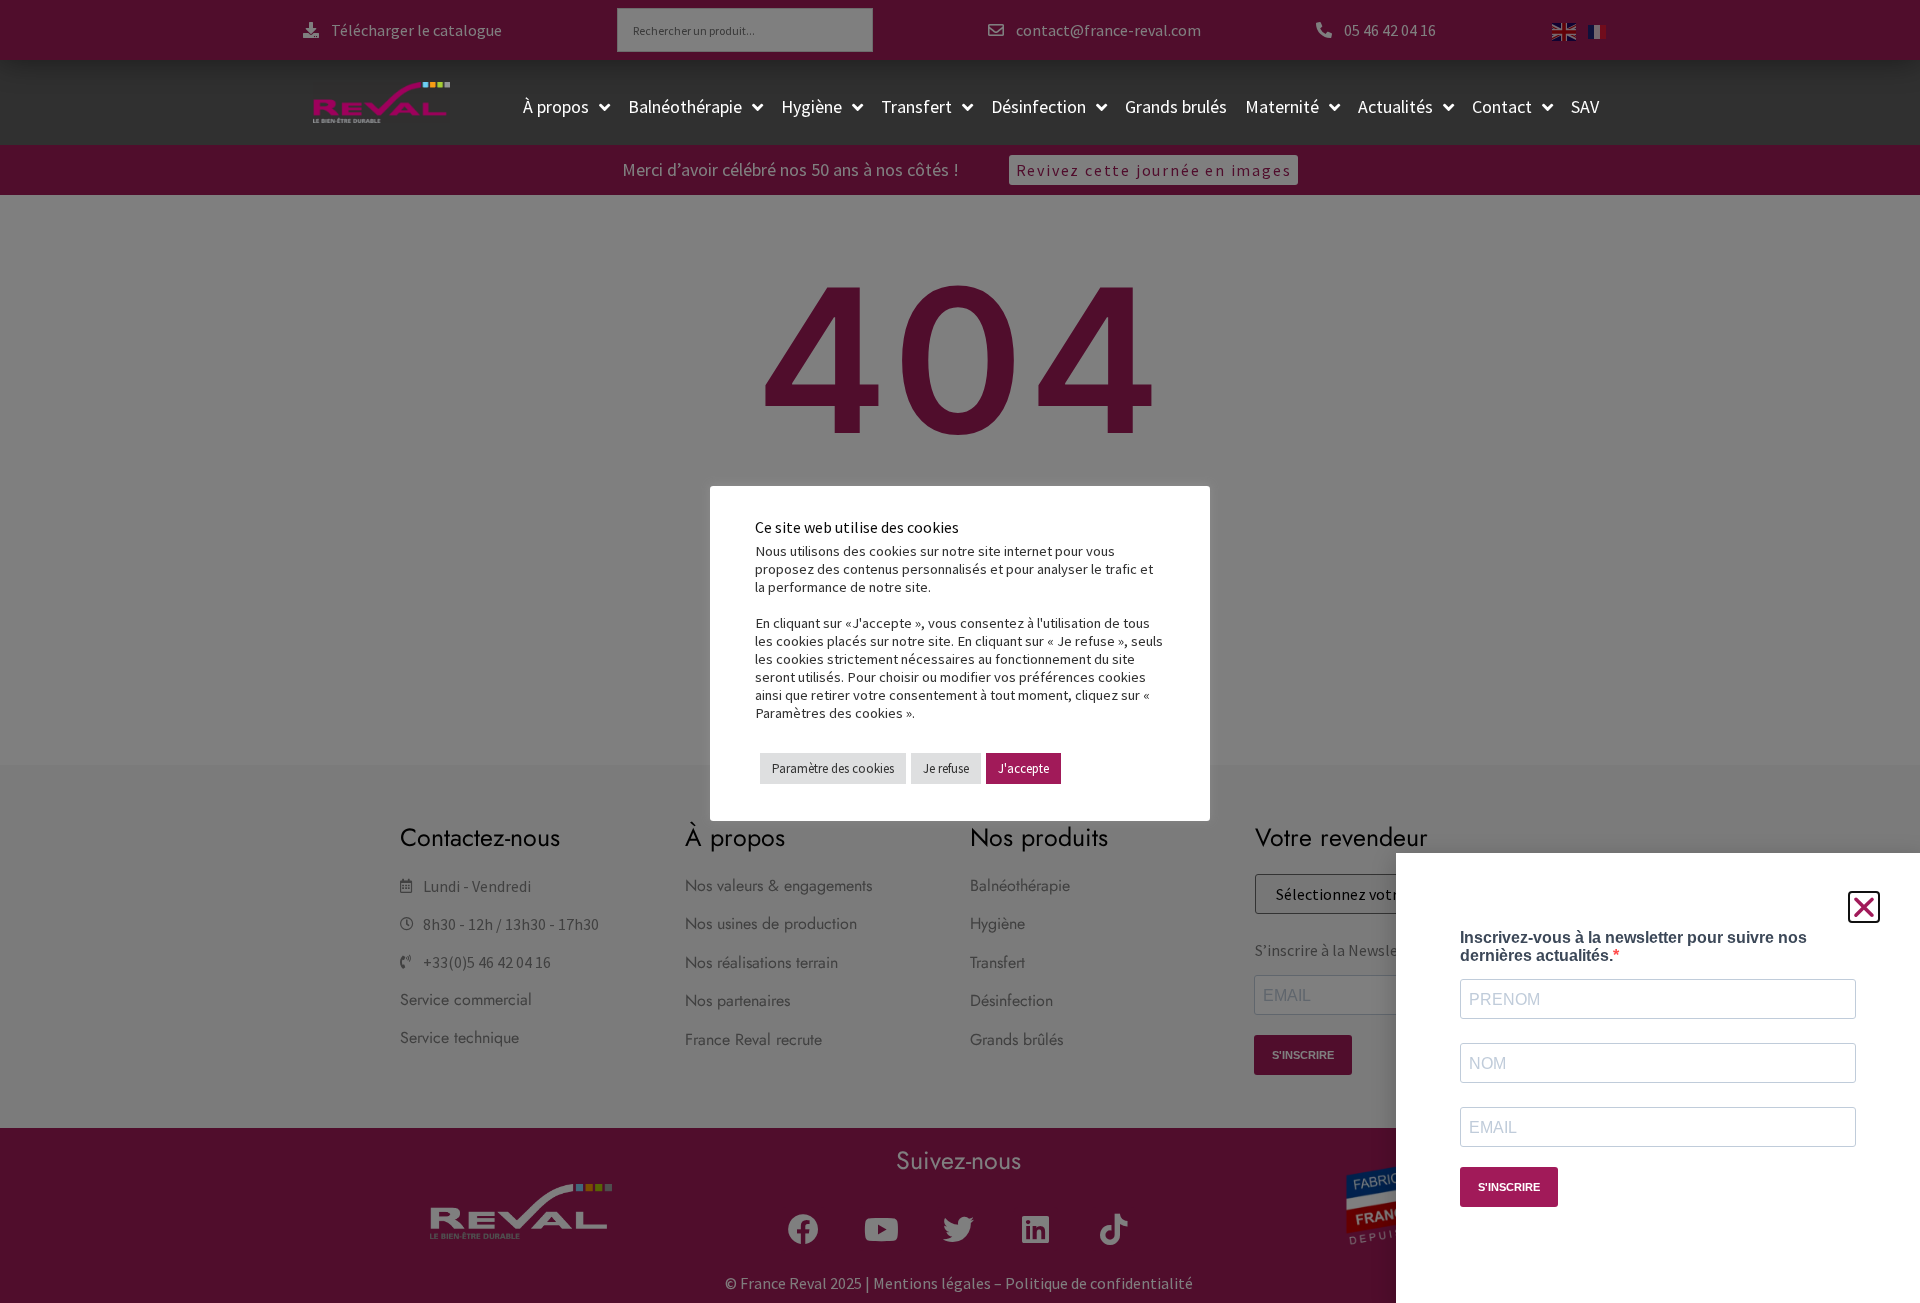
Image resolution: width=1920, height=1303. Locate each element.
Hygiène (811, 106)
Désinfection (1038, 106)
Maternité (1282, 106)
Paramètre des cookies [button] (833, 768)
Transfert (916, 106)
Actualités (1395, 106)
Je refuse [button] (946, 768)
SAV (1585, 106)
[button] (1864, 907)
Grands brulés (1176, 106)
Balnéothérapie (685, 106)
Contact (1502, 106)
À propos (556, 106)
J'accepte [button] (1023, 768)
